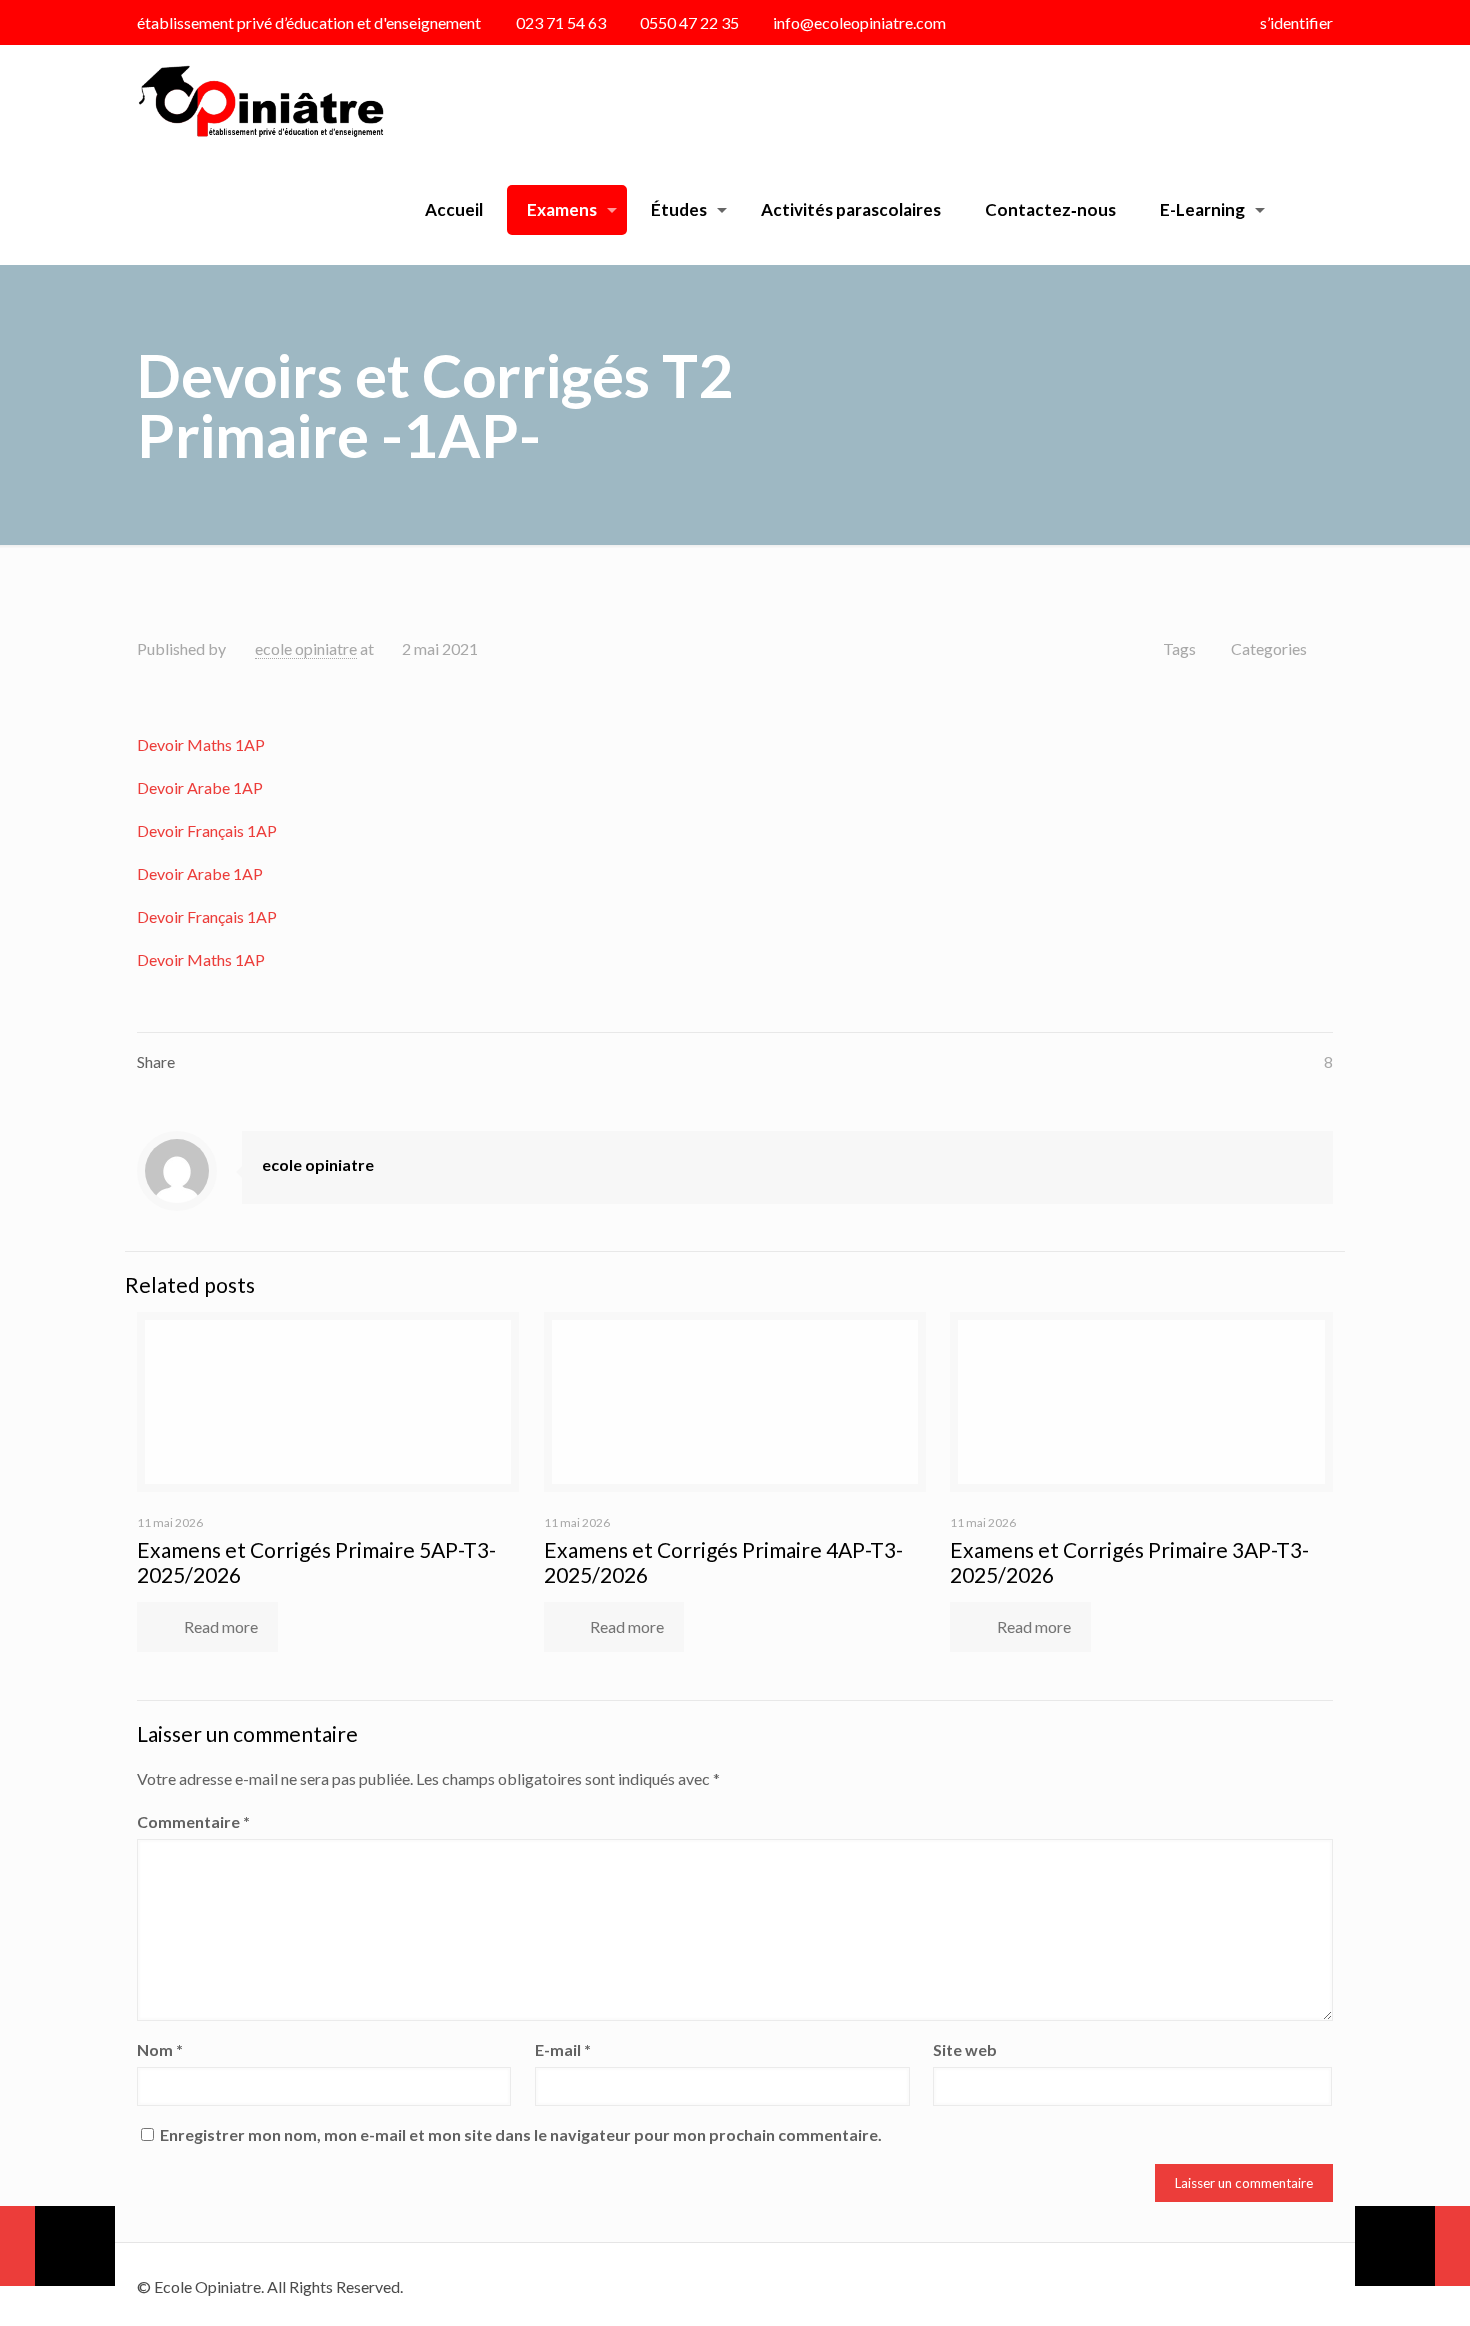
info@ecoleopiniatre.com (859, 22)
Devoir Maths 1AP (201, 744)
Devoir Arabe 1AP (200, 787)
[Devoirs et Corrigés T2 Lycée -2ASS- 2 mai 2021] (57, 2246)
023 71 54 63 (561, 22)
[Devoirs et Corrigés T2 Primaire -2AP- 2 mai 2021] (1412, 2246)
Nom (160, 2049)
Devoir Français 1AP (207, 830)
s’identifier (1296, 22)
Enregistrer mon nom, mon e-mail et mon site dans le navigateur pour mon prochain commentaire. (521, 2134)
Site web (965, 2049)
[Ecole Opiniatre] (260, 100)
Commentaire (193, 1821)
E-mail (563, 2049)
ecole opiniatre (306, 648)
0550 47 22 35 (689, 22)
